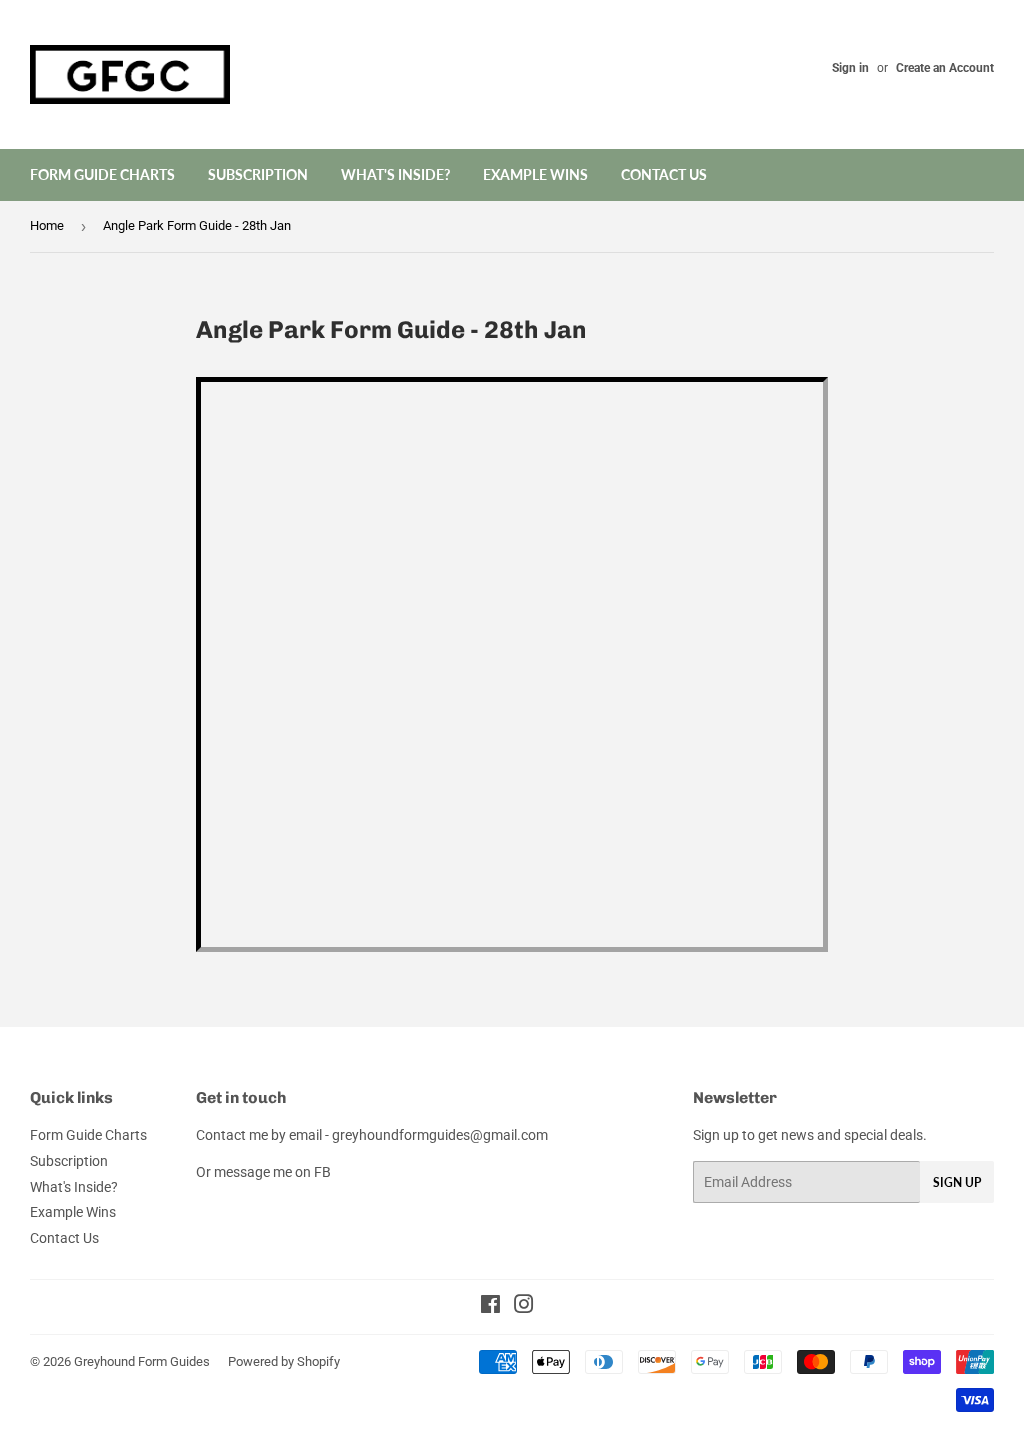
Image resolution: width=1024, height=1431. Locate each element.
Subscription (258, 174)
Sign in (850, 68)
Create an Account (945, 68)
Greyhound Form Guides (142, 1361)
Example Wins (535, 174)
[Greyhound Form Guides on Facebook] (490, 1307)
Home (47, 225)
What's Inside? (395, 174)
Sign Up (957, 1182)
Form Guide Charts (102, 174)
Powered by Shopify (284, 1361)
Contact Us (664, 174)
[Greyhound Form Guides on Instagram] (524, 1307)
